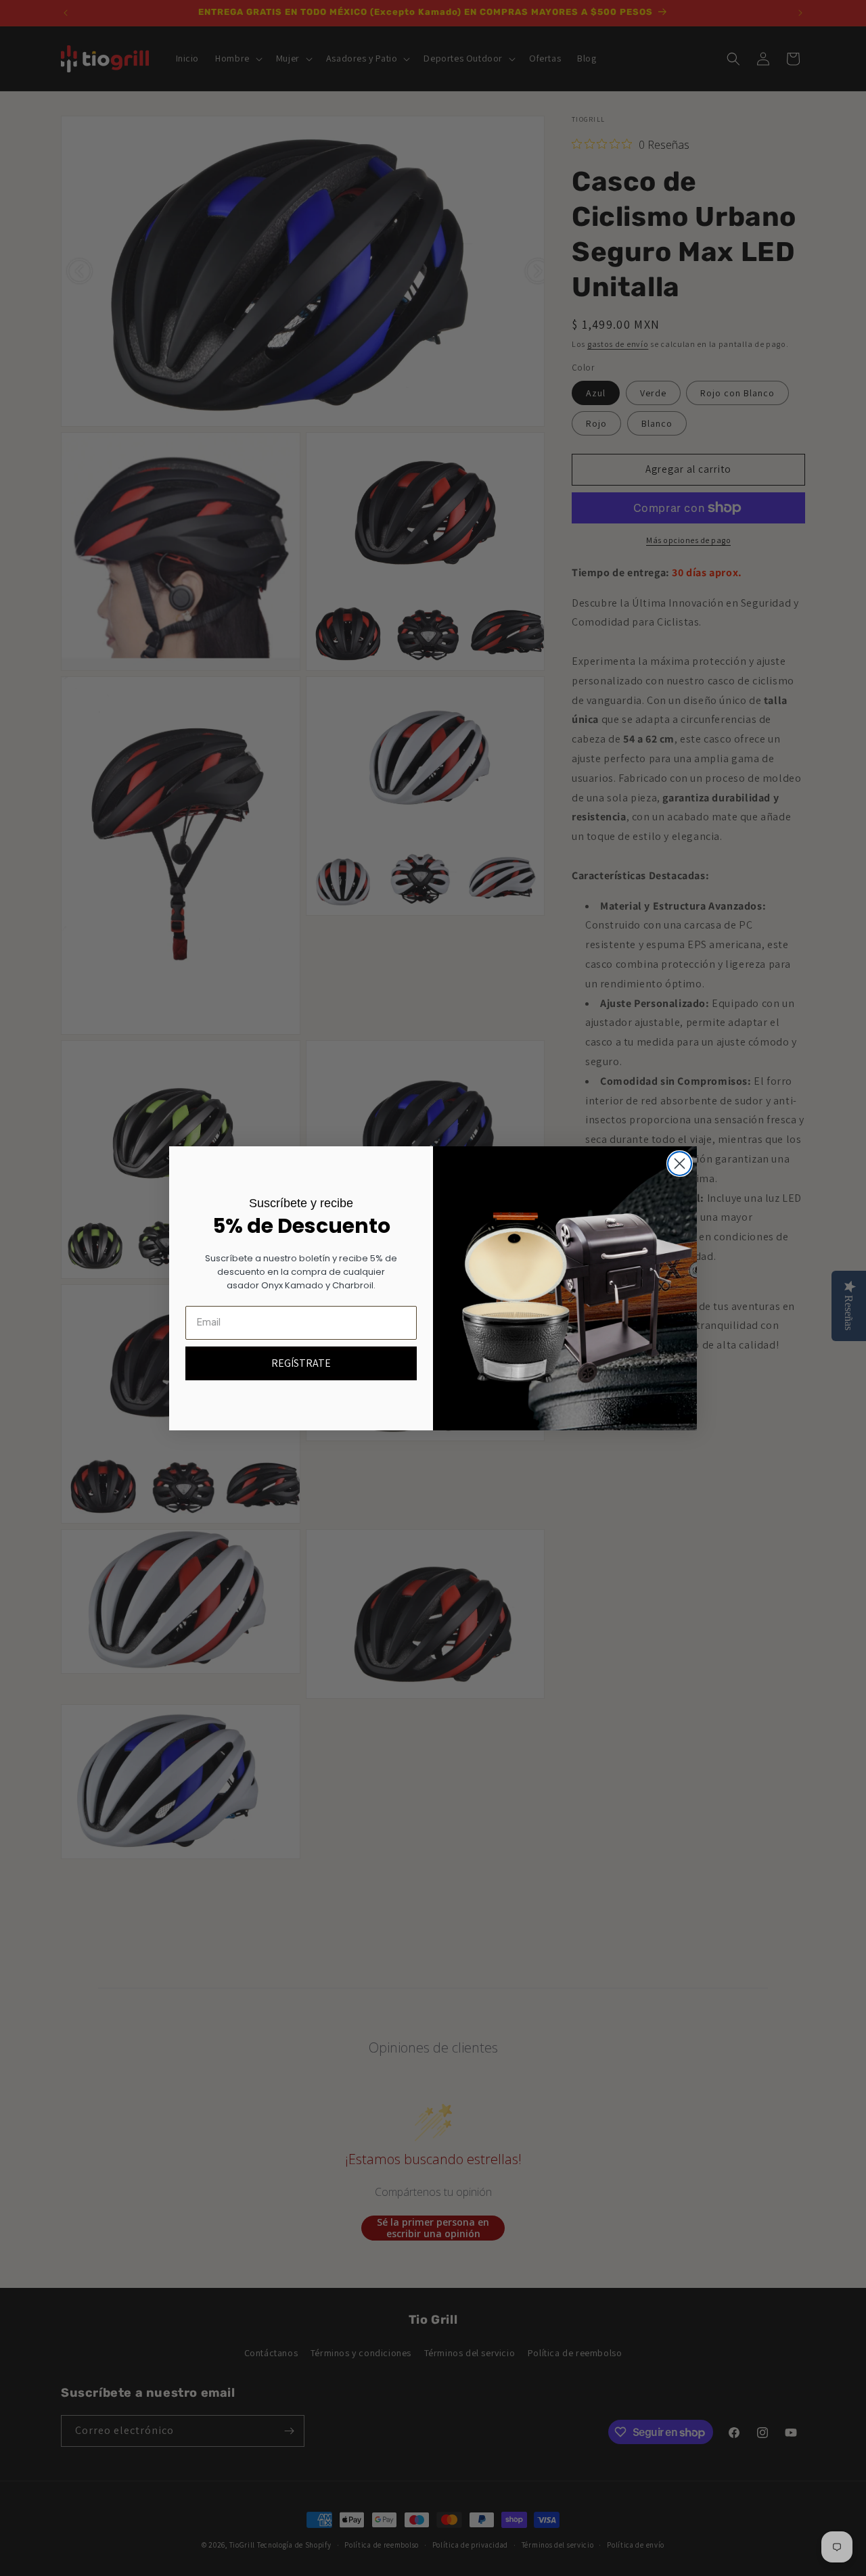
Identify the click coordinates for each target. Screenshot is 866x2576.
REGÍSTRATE (301, 1363)
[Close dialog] (680, 1164)
